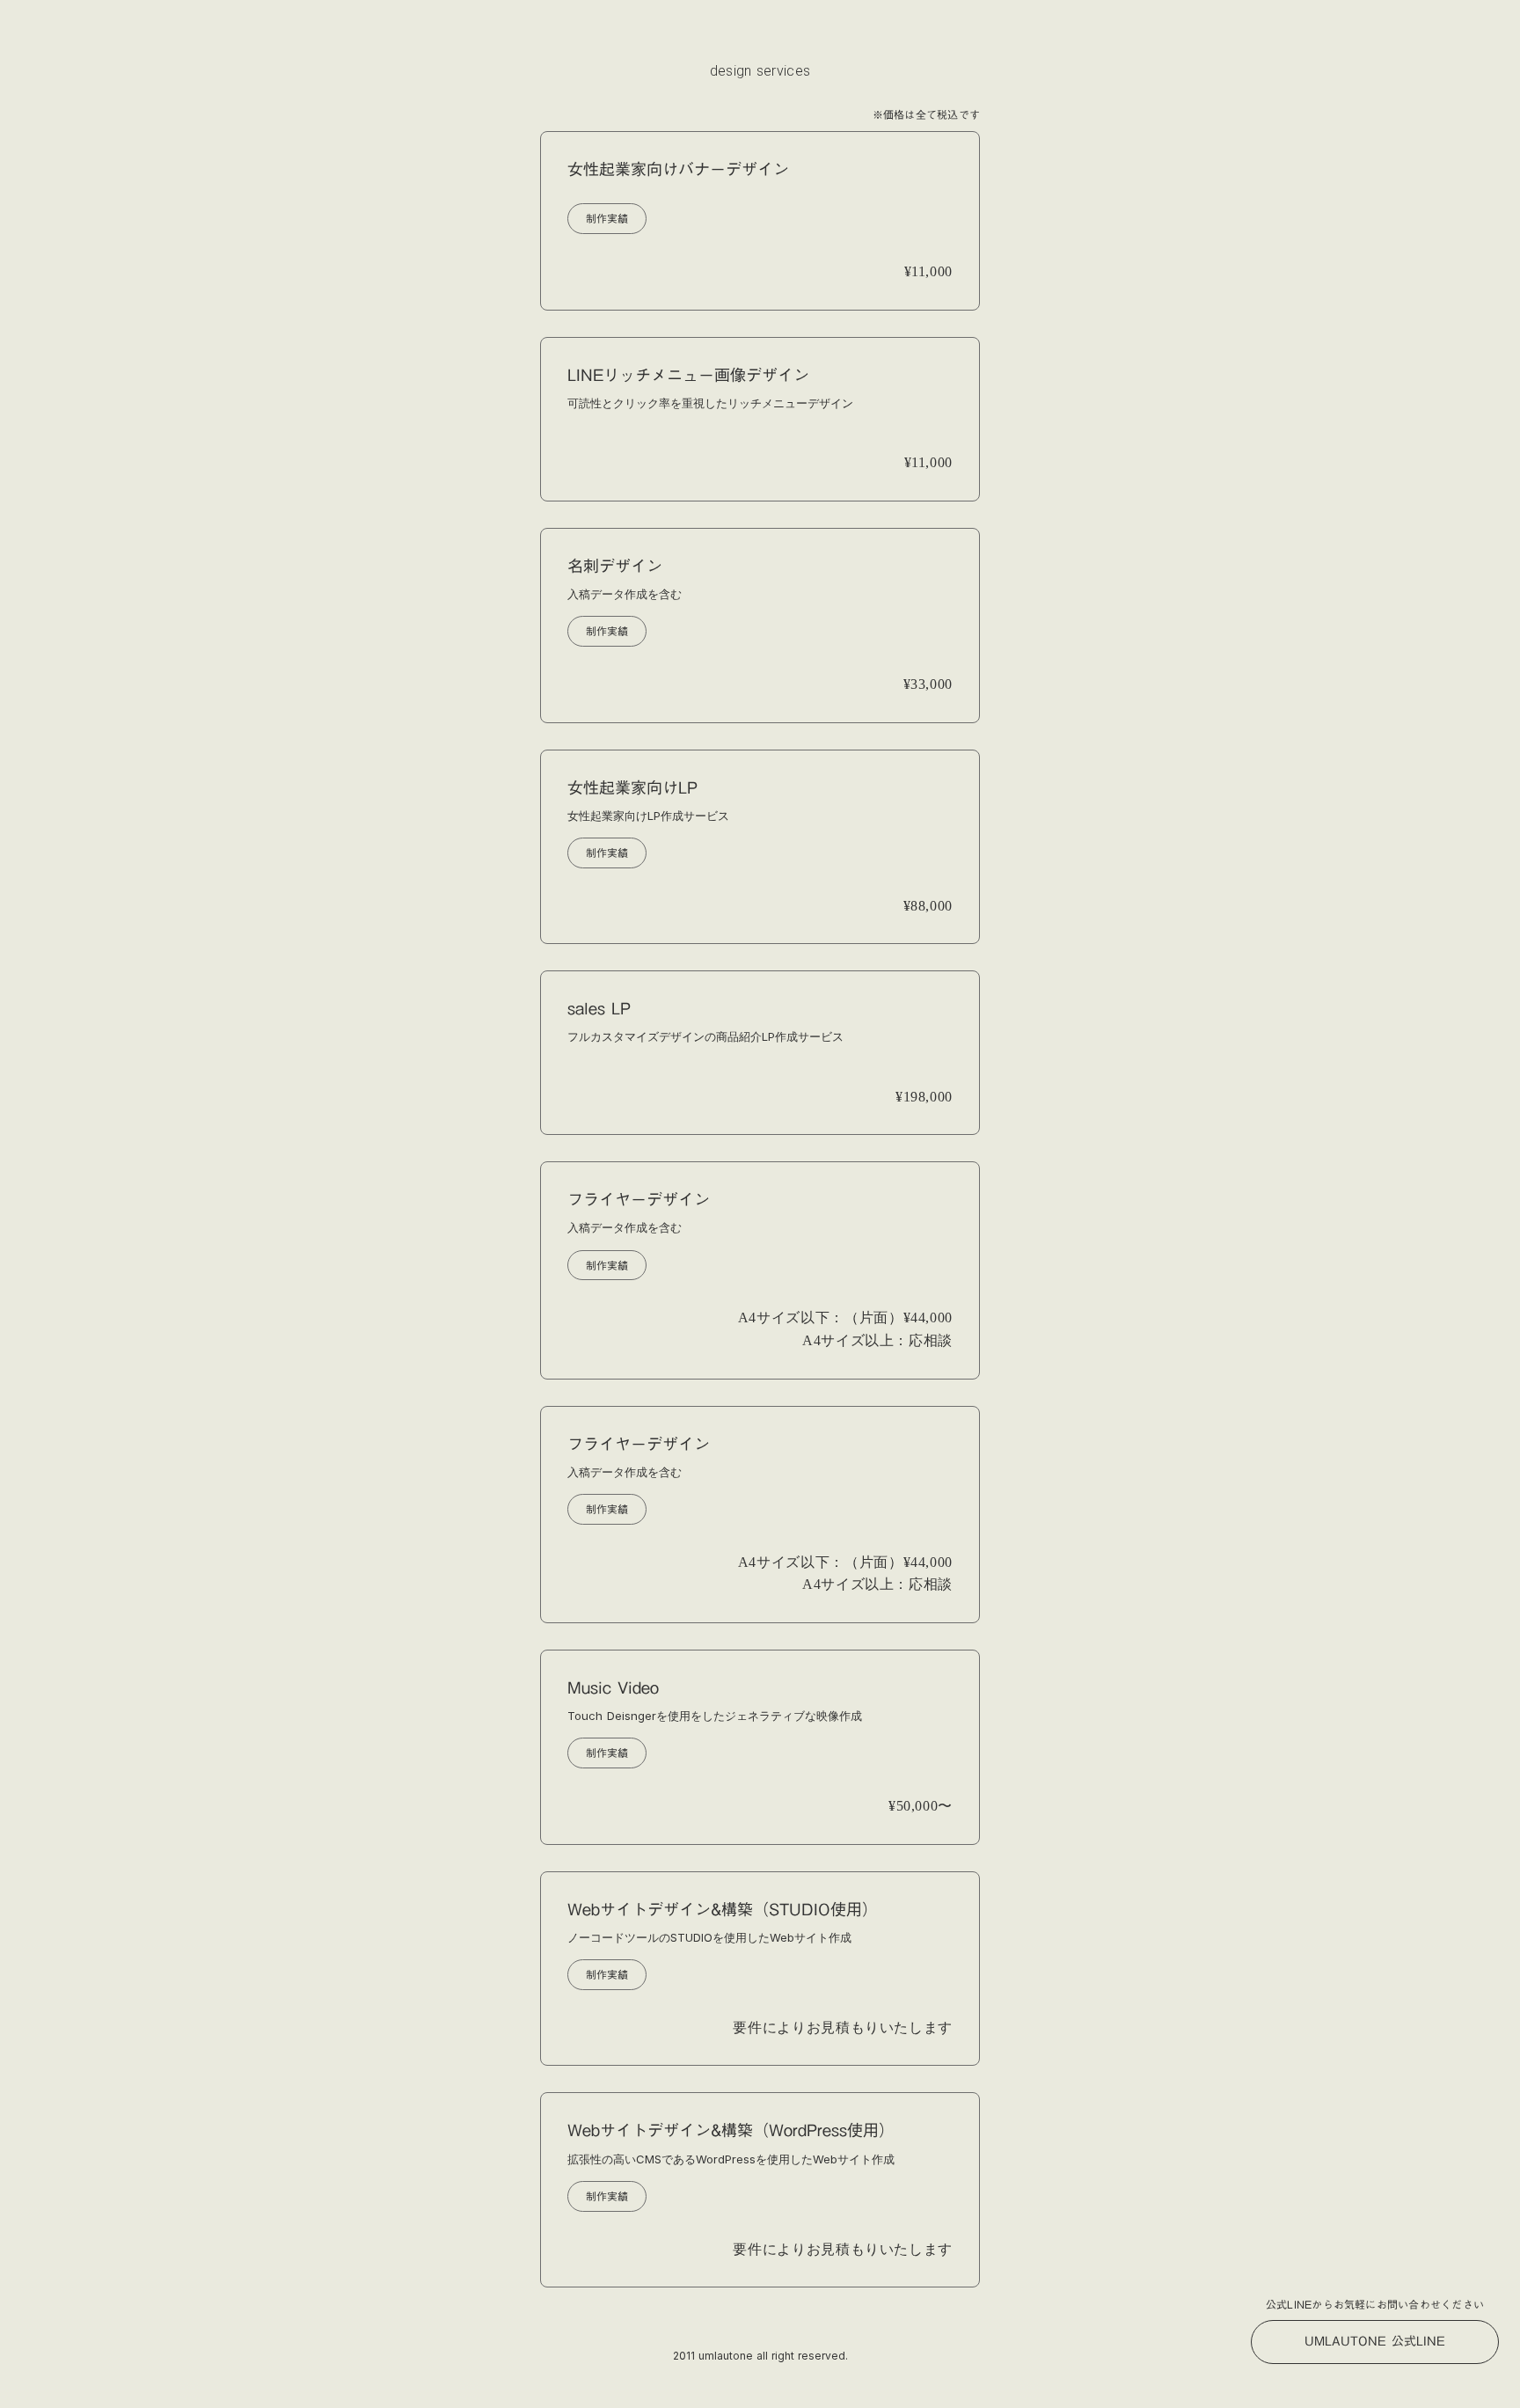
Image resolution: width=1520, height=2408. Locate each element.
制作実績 (607, 218)
